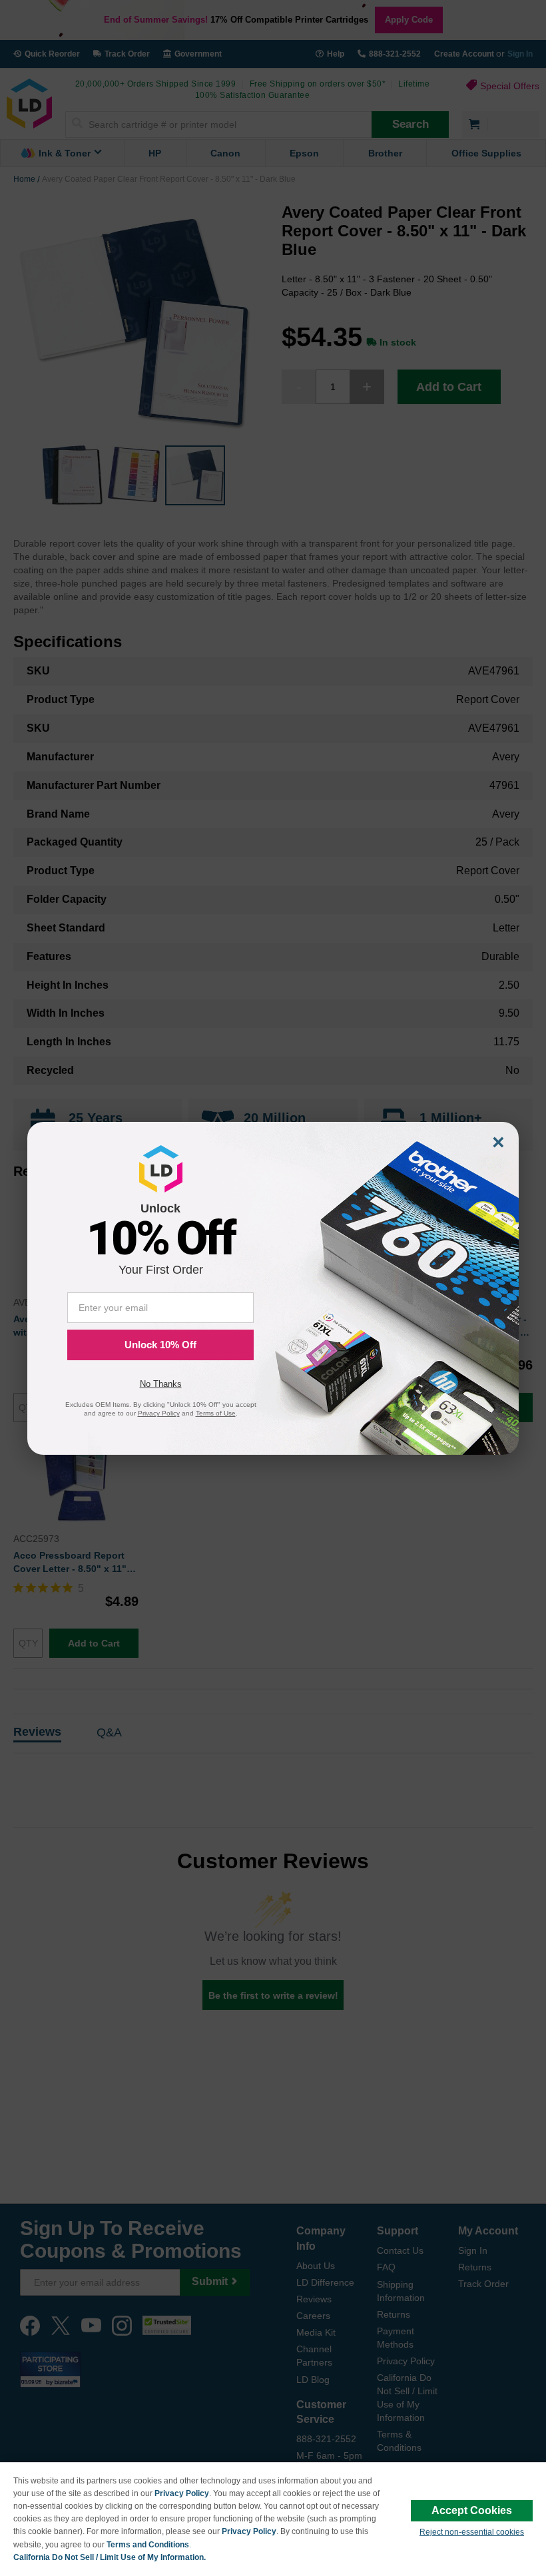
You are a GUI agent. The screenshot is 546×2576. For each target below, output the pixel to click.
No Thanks (161, 1384)
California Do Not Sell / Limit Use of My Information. (110, 2557)
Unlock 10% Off (160, 1345)
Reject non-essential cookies (472, 2532)
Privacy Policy (182, 2493)
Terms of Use (216, 1413)
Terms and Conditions (148, 2545)
